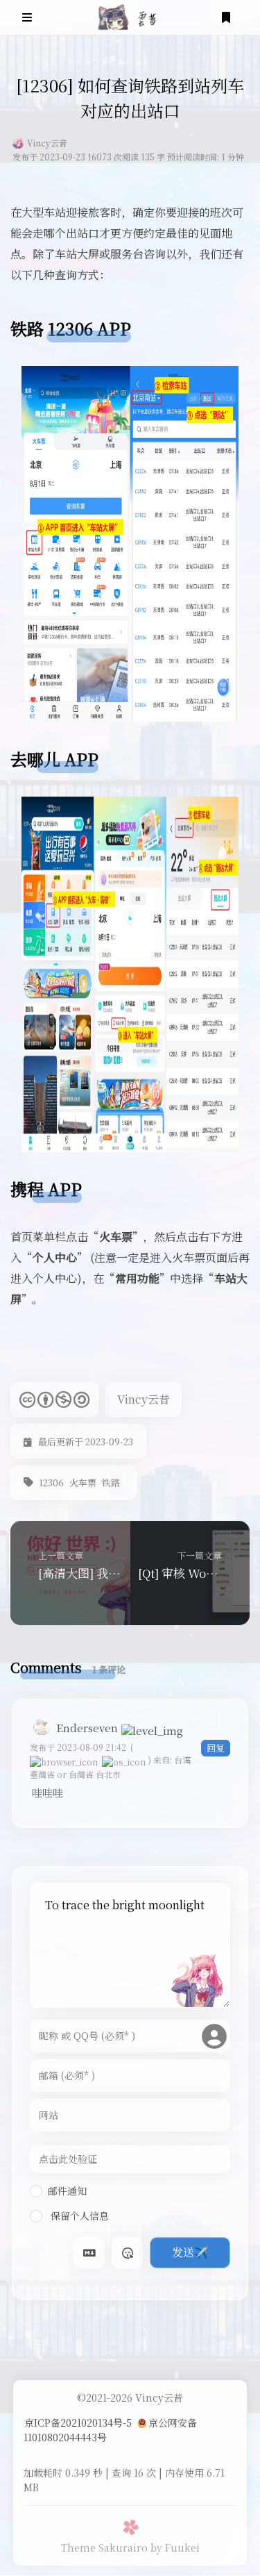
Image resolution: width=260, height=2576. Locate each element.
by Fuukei (175, 2548)
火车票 (83, 1482)
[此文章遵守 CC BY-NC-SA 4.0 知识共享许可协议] (54, 1399)
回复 (216, 1748)
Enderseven (87, 1728)
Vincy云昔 (47, 143)
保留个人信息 (78, 2216)
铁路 (111, 1482)
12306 (51, 1482)
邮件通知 (67, 2191)
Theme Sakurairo (104, 2548)
